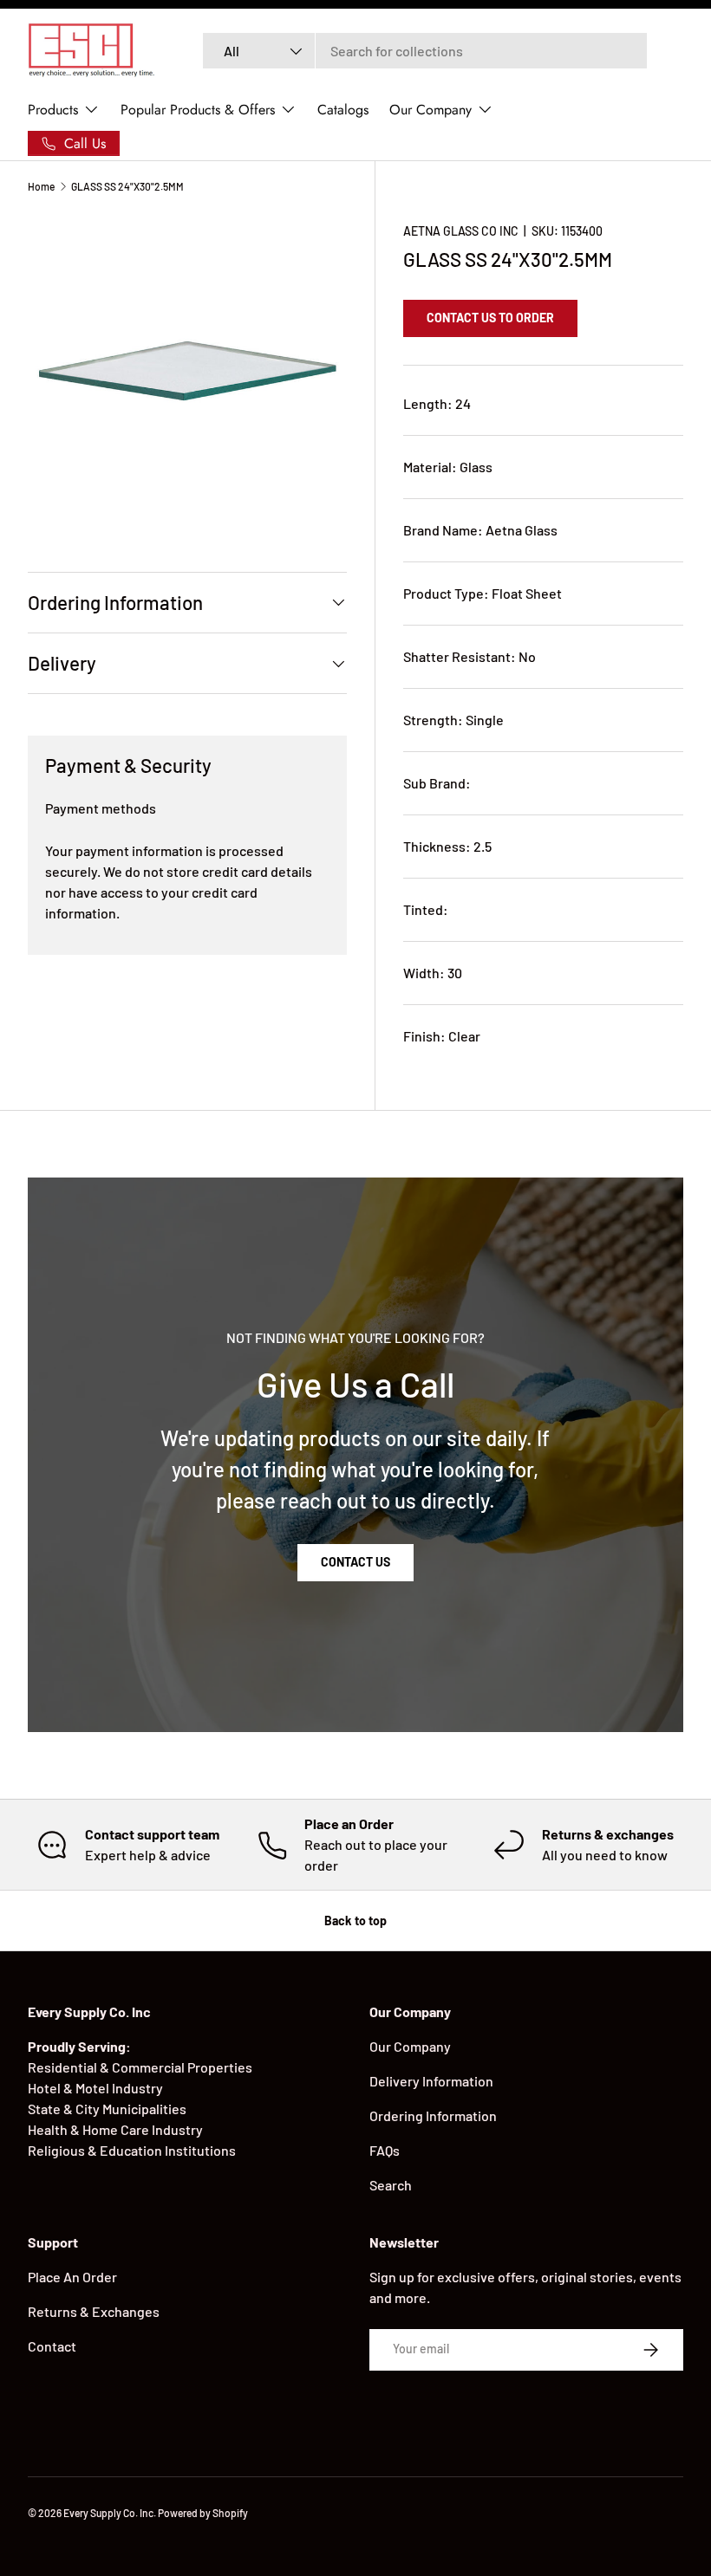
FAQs (385, 2150)
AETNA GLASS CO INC (461, 231)
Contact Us (355, 1562)
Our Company (410, 2046)
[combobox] (425, 51)
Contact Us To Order (490, 318)
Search (391, 2185)
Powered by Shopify (203, 2513)
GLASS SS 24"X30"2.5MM (127, 186)
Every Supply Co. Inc (108, 2513)
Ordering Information (433, 2115)
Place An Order (72, 2277)
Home (41, 186)
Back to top (355, 1921)
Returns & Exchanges (94, 2311)
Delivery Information (431, 2081)
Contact (52, 2346)
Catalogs (343, 110)
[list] (187, 371)
